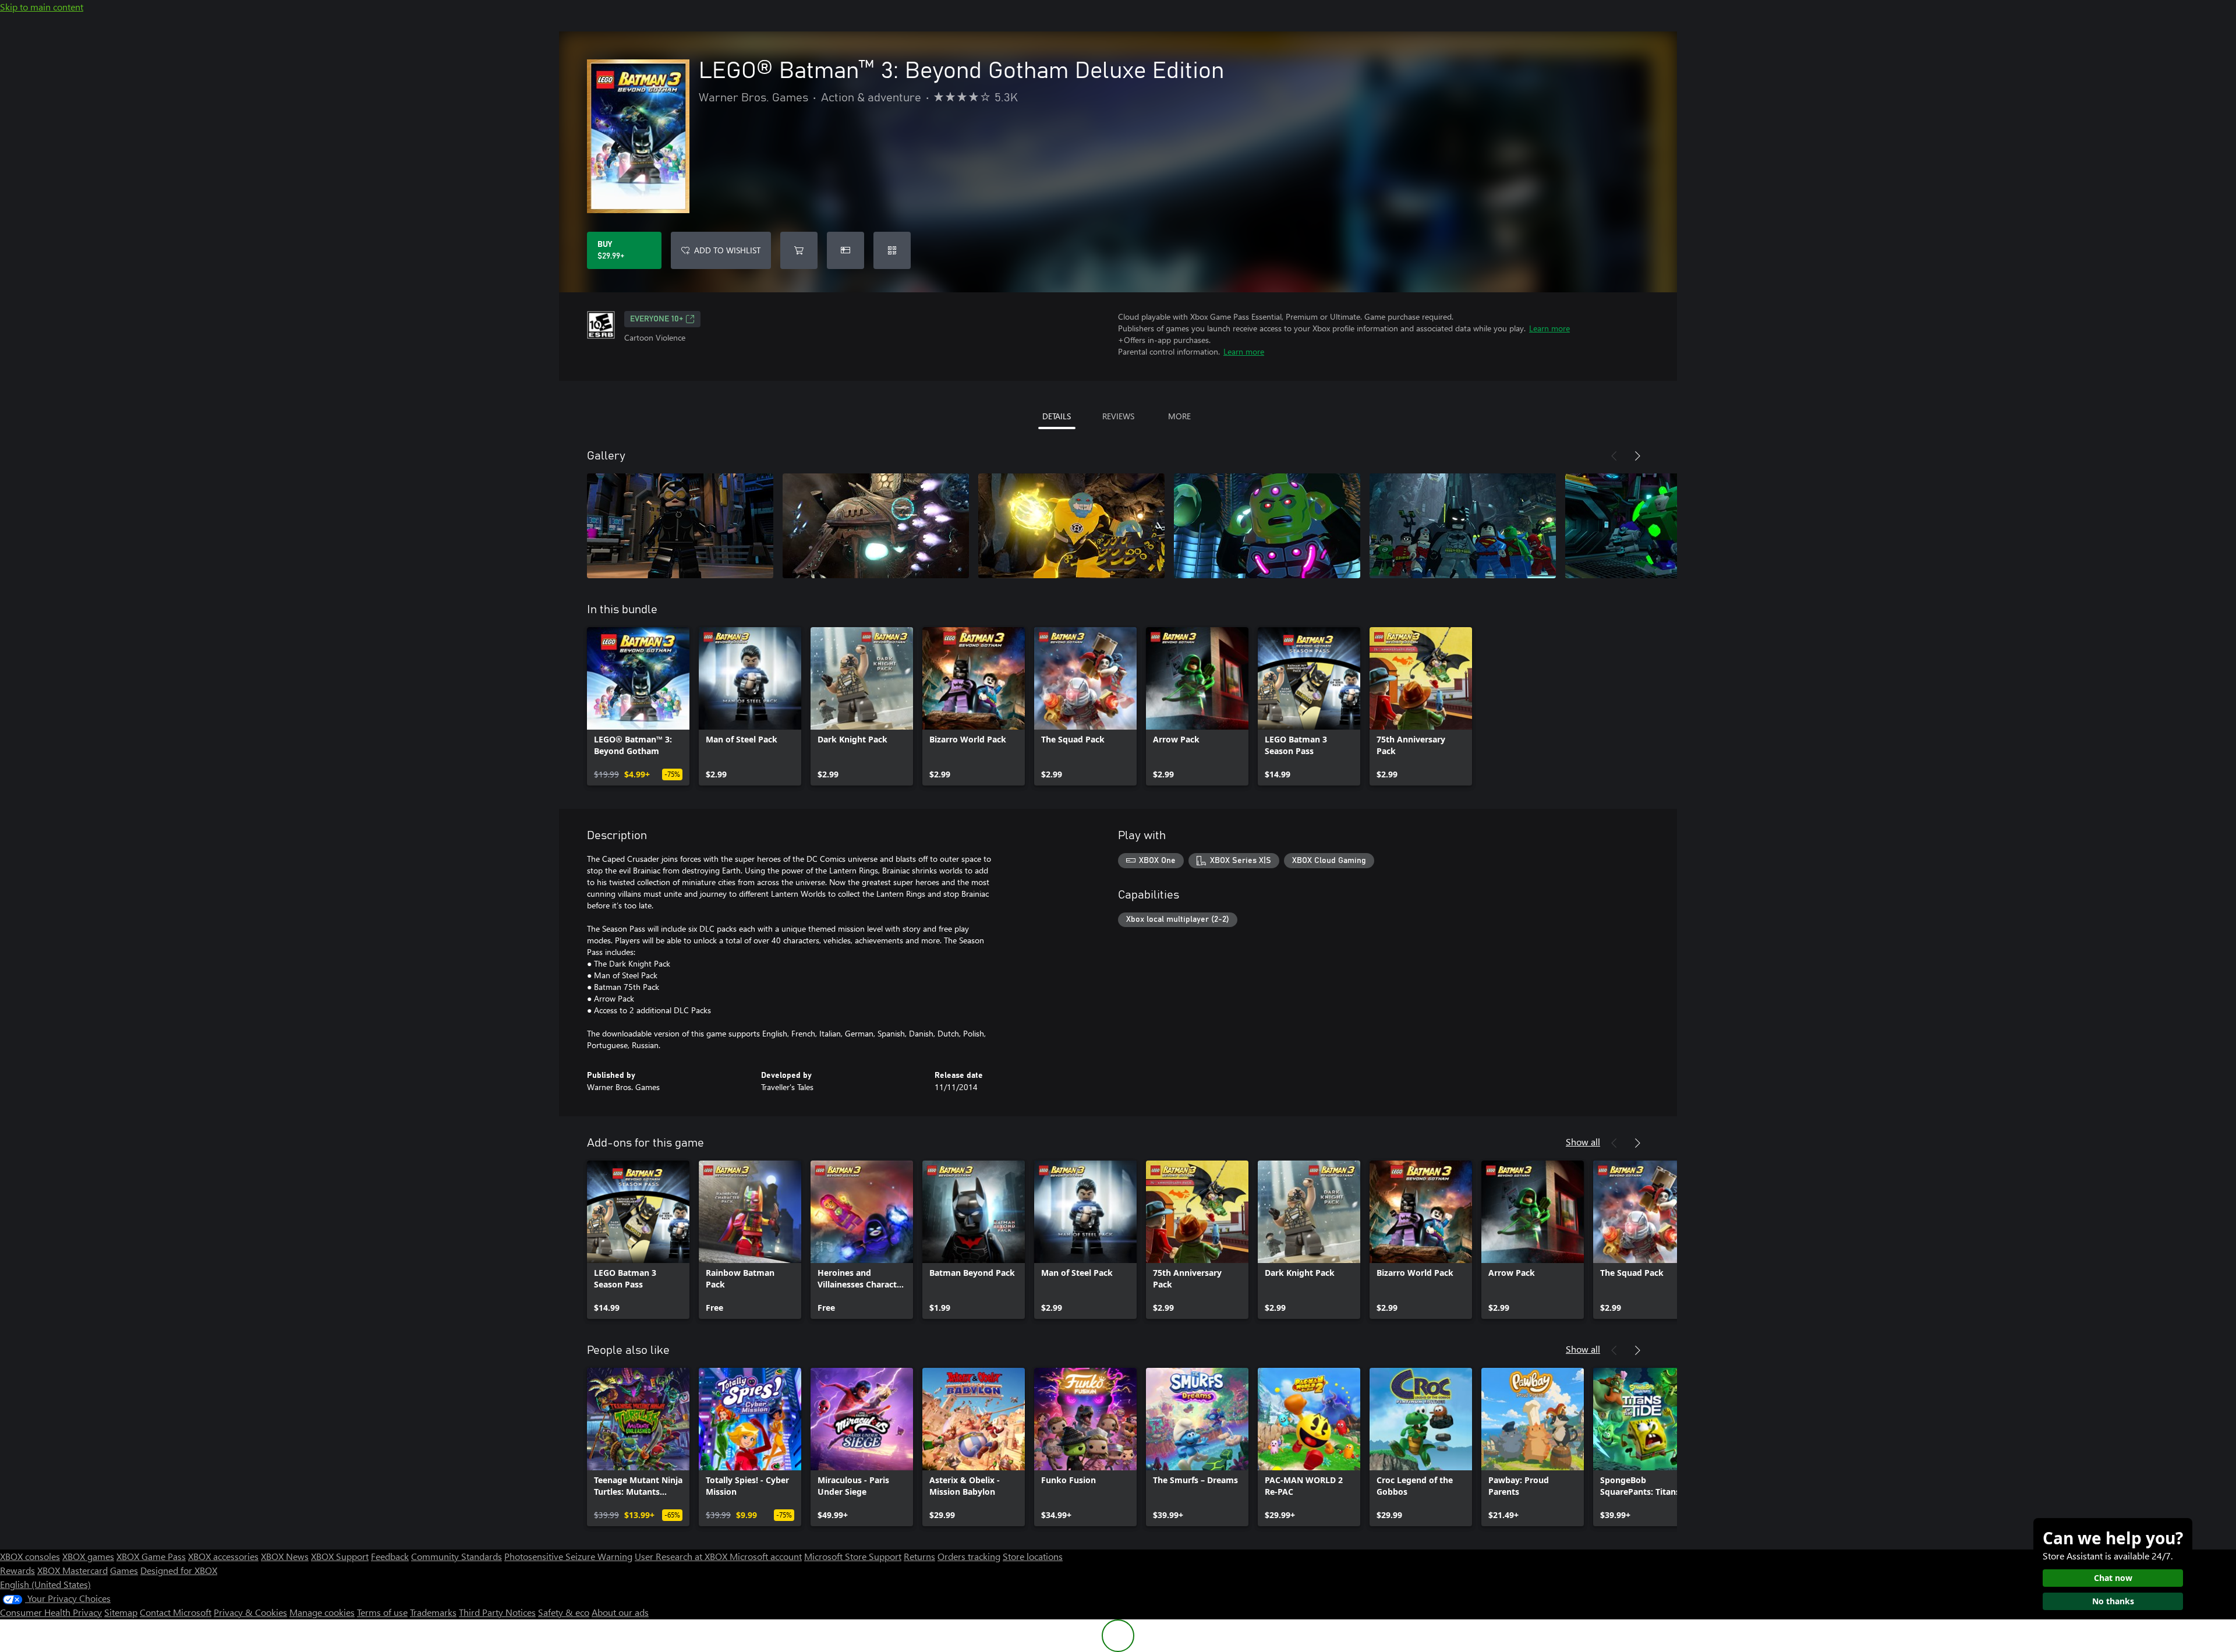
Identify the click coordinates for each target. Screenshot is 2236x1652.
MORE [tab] (1179, 416)
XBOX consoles (30, 1556)
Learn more (1549, 328)
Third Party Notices (497, 1612)
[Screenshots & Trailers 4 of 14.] (1267, 526)
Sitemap (121, 1612)
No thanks (2113, 1601)
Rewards (17, 1570)
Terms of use (382, 1612)
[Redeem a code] (892, 250)
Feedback (390, 1556)
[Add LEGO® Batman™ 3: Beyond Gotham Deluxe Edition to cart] (799, 250)
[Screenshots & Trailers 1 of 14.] (680, 526)
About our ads (620, 1612)
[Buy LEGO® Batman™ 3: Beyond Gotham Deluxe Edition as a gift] (845, 250)
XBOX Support (340, 1556)
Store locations (1033, 1556)
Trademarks (433, 1612)
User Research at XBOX (682, 1556)
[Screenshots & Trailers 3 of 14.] (1071, 526)
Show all (1583, 1142)
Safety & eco (564, 1612)
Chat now (2113, 1578)
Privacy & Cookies (250, 1612)
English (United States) (45, 1584)
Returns (919, 1556)
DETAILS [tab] (1057, 416)
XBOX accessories (223, 1556)
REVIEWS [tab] (1118, 416)
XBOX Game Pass (151, 1556)
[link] (638, 706)
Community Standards (457, 1556)
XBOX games (88, 1556)
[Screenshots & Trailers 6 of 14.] (1658, 526)
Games (124, 1570)
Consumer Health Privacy (51, 1612)
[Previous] (1614, 456)
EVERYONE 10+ (657, 319)
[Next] (1637, 456)
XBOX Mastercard (72, 1570)
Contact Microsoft (176, 1612)
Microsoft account (766, 1556)
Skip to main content (42, 7)
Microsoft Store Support (853, 1556)
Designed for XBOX (179, 1570)
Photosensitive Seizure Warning (568, 1556)
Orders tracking (969, 1556)
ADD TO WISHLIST (727, 250)
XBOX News (285, 1556)
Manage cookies (322, 1612)
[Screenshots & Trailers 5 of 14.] (1463, 526)
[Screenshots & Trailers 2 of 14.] (876, 526)
